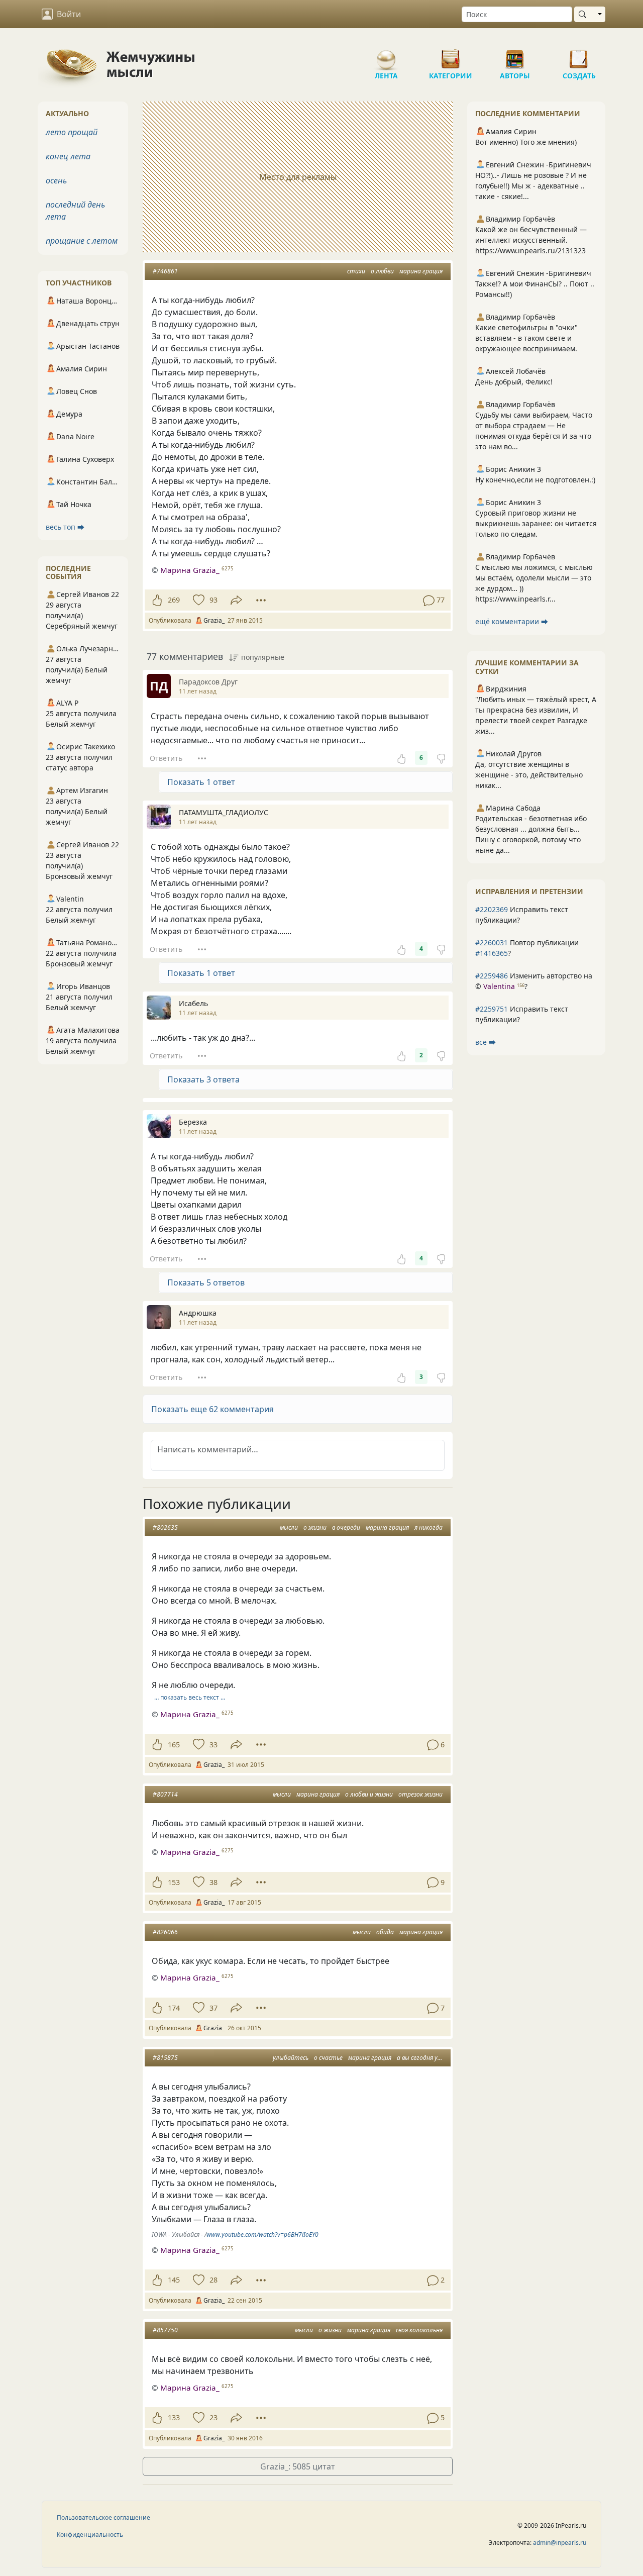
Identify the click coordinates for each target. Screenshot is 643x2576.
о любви (382, 271)
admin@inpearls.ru (560, 2543)
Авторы (515, 55)
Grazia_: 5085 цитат (298, 2466)
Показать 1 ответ (201, 782)
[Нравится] (157, 600)
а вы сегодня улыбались (431, 2058)
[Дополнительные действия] (261, 600)
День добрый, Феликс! (514, 382)
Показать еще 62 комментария (212, 1409)
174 (174, 2008)
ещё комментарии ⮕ (512, 621)
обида (385, 1932)
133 (174, 2417)
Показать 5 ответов (206, 1282)
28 (213, 2280)
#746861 (165, 271)
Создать (579, 55)
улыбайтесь (291, 2058)
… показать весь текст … (190, 1697)
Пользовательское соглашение (103, 2517)
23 (213, 2417)
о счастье (328, 2058)
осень (56, 180)
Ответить (166, 758)
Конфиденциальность (90, 2535)
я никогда (428, 1527)
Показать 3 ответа (203, 1079)
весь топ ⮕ (65, 527)
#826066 (165, 1932)
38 (213, 1882)
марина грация (421, 271)
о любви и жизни (369, 1794)
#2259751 (492, 1009)
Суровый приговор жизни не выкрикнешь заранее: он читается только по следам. (536, 523)
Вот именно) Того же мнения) (526, 142)
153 (174, 1882)
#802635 (165, 1527)
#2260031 (492, 943)
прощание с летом (82, 241)
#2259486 (492, 976)
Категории (451, 55)
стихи (356, 271)
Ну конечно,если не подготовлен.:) (535, 480)
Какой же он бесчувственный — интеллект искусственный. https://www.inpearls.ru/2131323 (531, 240)
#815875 (165, 2058)
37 (213, 2008)
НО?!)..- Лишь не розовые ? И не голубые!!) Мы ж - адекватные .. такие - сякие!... (531, 186)
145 (174, 2280)
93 (213, 600)
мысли (289, 1527)
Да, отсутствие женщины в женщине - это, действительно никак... (529, 775)
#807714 (165, 1794)
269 (174, 600)
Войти (69, 14)
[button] (298, 1409)
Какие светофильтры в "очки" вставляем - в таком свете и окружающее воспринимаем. (526, 338)
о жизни (315, 1527)
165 (174, 1745)
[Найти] (584, 14)
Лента (386, 55)
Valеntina (499, 986)
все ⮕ (486, 1042)
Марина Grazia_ (190, 570)
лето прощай (72, 132)
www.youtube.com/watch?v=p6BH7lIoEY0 (262, 2235)
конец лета (68, 156)
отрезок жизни (420, 1794)
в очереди (346, 1527)
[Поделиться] (236, 600)
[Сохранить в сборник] (198, 600)
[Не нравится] (441, 758)
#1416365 (492, 953)
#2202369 (492, 909)
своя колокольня (419, 2330)
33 (213, 1745)
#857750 (165, 2330)
